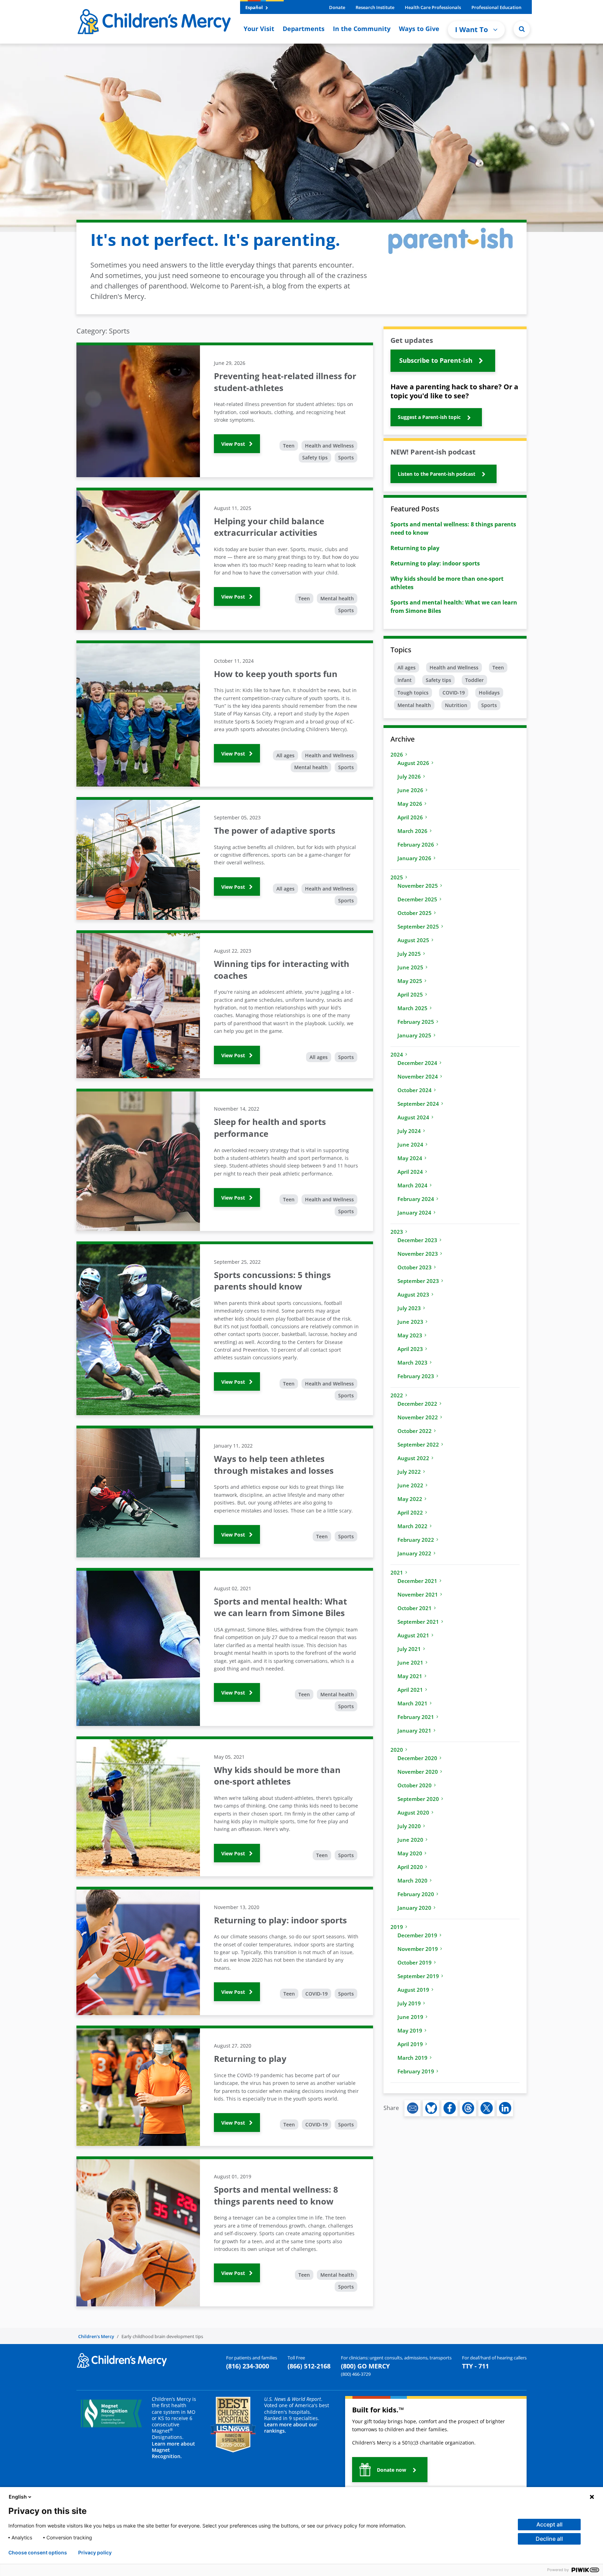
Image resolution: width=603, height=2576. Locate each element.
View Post (234, 444)
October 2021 (415, 1608)
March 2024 (412, 1185)
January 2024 (414, 1212)
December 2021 (417, 1581)
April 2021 (410, 1690)
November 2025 (418, 886)
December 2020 (417, 1758)
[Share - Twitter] (486, 2108)
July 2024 (409, 1131)
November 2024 (418, 1076)
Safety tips (315, 457)
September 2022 (418, 1444)
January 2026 (414, 858)
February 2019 (416, 2071)
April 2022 (410, 1512)
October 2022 (415, 1431)
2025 (397, 877)
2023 (397, 1232)
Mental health (337, 598)
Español (255, 7)
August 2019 (413, 1990)
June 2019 (410, 2017)
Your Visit (259, 29)
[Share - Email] (412, 2108)
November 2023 (418, 1254)
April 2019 (410, 2044)
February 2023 (416, 1376)
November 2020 (418, 1772)
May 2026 (410, 804)
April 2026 (410, 817)
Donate (337, 7)
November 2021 (418, 1594)
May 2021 (410, 1676)
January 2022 (414, 1553)
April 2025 (410, 994)
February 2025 (416, 1022)
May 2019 (410, 2030)
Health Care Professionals (433, 7)
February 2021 (416, 1717)
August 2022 (413, 1458)
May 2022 (410, 1499)
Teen (289, 446)
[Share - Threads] (468, 2108)
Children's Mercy (96, 2336)
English (18, 2497)
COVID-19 (317, 1994)
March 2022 (412, 1526)
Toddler (474, 680)
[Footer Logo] (122, 2360)
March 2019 (412, 2058)
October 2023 (415, 1267)
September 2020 (418, 1799)
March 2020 (412, 1880)
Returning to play (415, 548)
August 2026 (413, 763)
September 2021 (418, 1622)
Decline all (549, 2539)
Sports (346, 457)
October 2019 (415, 1962)
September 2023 (418, 1281)
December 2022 (417, 1404)
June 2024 (410, 1144)
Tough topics (413, 693)
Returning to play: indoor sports (435, 563)
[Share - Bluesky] (431, 2108)
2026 (397, 754)
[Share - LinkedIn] (505, 2108)
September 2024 (418, 1104)
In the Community (362, 29)
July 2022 (409, 1472)
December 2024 (417, 1063)
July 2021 (409, 1649)
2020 (397, 1750)
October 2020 (415, 1785)
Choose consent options (38, 2553)
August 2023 (413, 1294)
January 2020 (414, 1908)
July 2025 (409, 954)
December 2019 (417, 1935)
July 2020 (409, 1826)
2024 (397, 1054)
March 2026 (412, 831)
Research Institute (375, 7)
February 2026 (416, 844)
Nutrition (456, 705)
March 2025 (412, 1008)
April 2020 (410, 1867)
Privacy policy (95, 2553)
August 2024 (413, 1117)
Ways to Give (419, 29)
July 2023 (409, 1308)
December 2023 (417, 1240)
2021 (397, 1572)
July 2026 (409, 776)
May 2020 (410, 1853)
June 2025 (410, 967)
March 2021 (412, 1703)
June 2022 (410, 1485)
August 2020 (413, 1812)
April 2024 (410, 1172)
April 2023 (410, 1349)
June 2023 (410, 1322)
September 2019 (418, 1976)
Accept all (549, 2524)
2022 (397, 1395)
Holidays (489, 693)
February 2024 (416, 1199)
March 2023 (412, 1362)
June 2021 (410, 1662)
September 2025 (418, 926)
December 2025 (417, 899)
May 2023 (410, 1335)
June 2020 (410, 1840)
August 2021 (413, 1635)
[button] (522, 29)
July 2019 (409, 2003)
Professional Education (496, 7)
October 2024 (415, 1090)
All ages (285, 755)
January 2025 (414, 1035)
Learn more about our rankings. (291, 2428)
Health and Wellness (329, 446)
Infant (405, 680)
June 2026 (410, 790)
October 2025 (415, 913)
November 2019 (418, 1949)
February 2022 (416, 1540)
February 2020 (416, 1894)
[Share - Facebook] (449, 2108)
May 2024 (410, 1158)
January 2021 (414, 1730)
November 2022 (418, 1417)
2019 (397, 1927)
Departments (304, 29)
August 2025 (413, 940)
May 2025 (410, 981)
